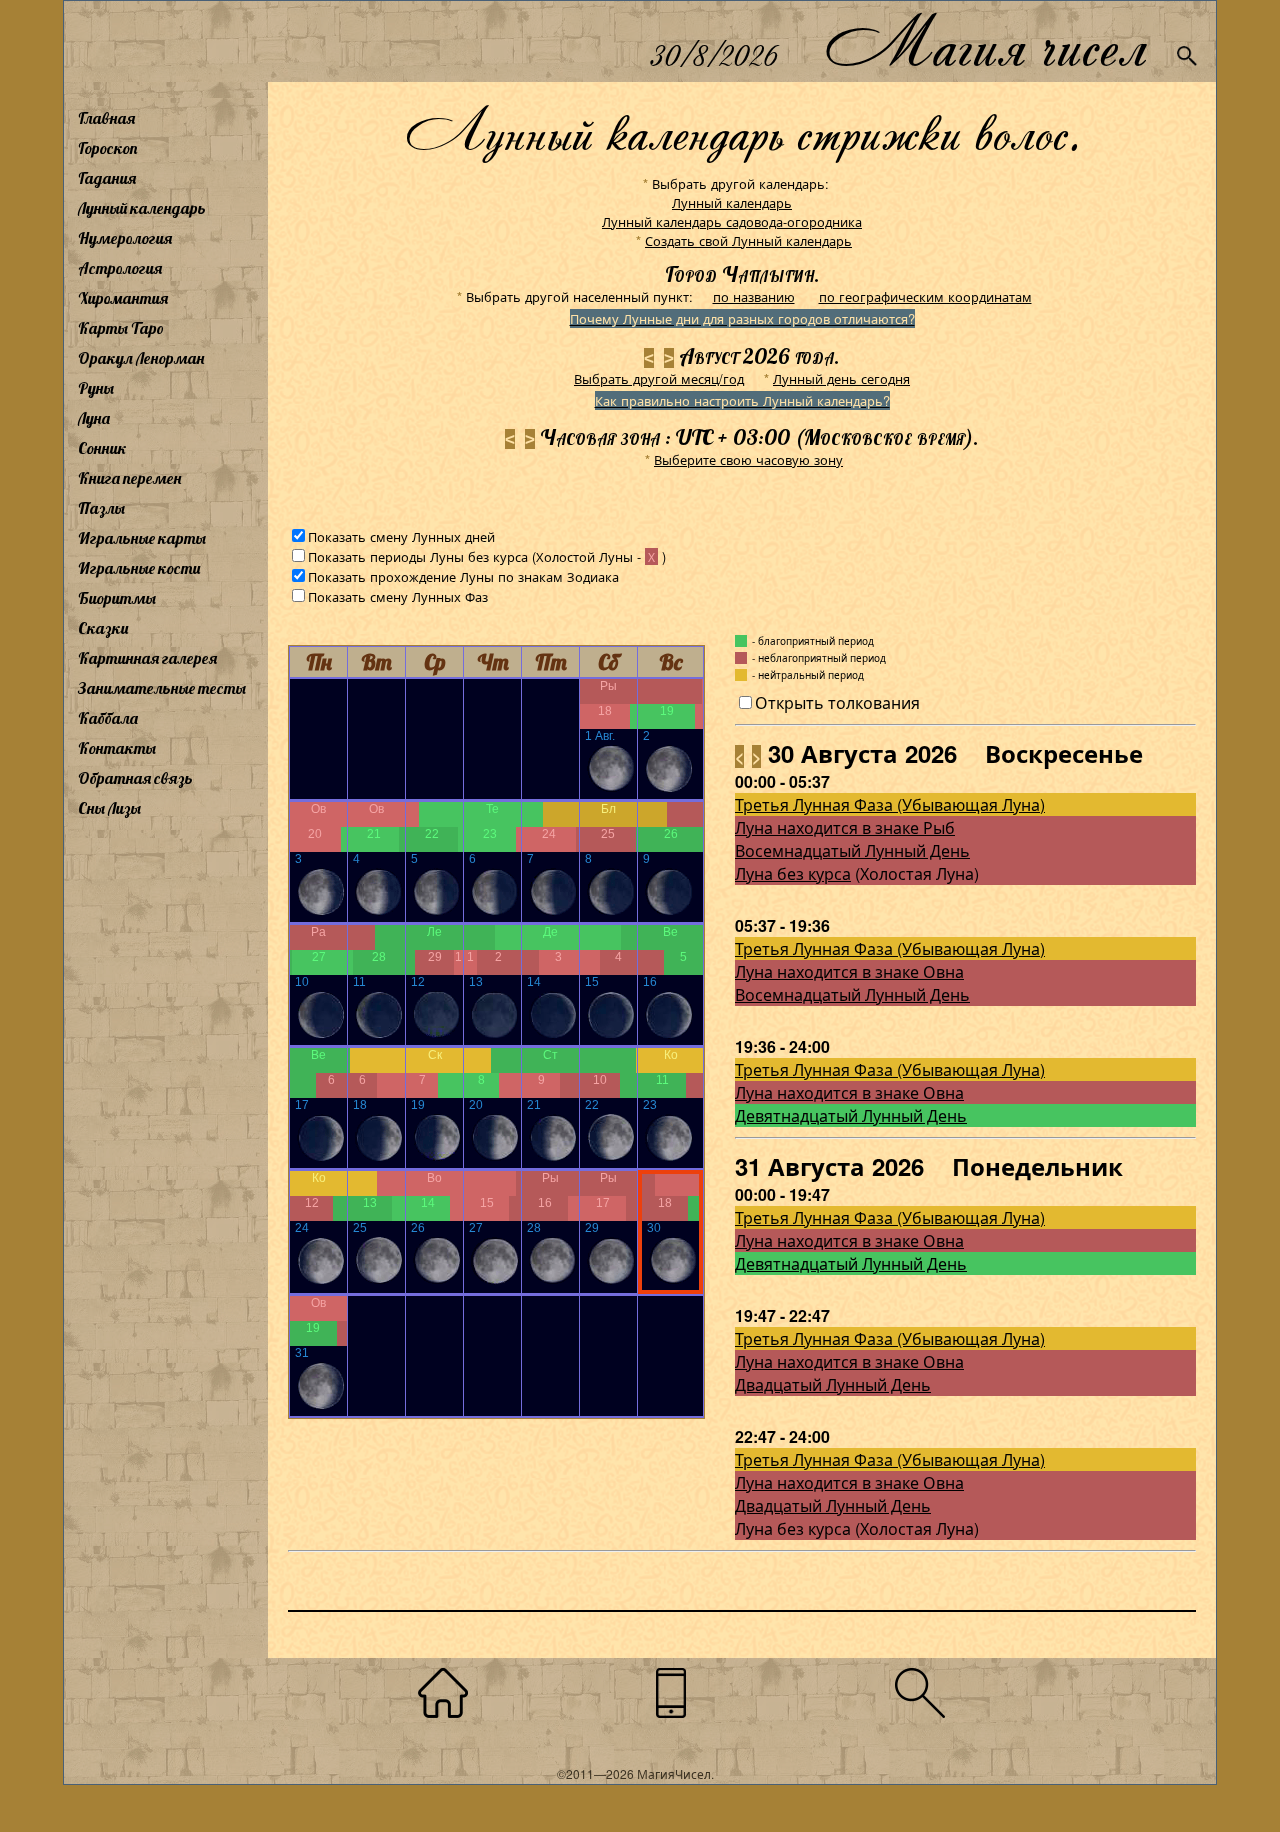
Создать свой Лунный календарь (748, 240)
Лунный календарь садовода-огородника (732, 221)
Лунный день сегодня (841, 378)
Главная (106, 118)
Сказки (103, 628)
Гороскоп (108, 148)
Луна (94, 418)
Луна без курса (793, 873)
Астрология (120, 268)
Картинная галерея (147, 658)
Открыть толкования (837, 702)
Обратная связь (135, 778)
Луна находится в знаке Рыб (845, 827)
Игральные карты (142, 538)
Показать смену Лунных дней (401, 536)
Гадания (107, 178)
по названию (754, 296)
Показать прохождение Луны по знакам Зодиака (463, 576)
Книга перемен (129, 478)
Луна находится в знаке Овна (849, 971)
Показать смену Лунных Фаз (398, 596)
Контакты (117, 748)
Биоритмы (117, 598)
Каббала (108, 718)
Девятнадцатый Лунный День (851, 1115)
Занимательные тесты (162, 688)
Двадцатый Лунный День (833, 1384)
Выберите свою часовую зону (748, 459)
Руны (96, 388)
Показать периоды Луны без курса (418, 556)
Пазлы (101, 508)
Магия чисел (985, 41)
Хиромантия (123, 298)
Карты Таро (121, 328)
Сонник (102, 448)
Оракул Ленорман (141, 358)
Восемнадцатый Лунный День (852, 850)
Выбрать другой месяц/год (659, 378)
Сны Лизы (109, 808)
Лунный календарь (142, 208)
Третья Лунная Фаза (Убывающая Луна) (890, 804)
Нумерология (125, 238)
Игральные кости (139, 568)
